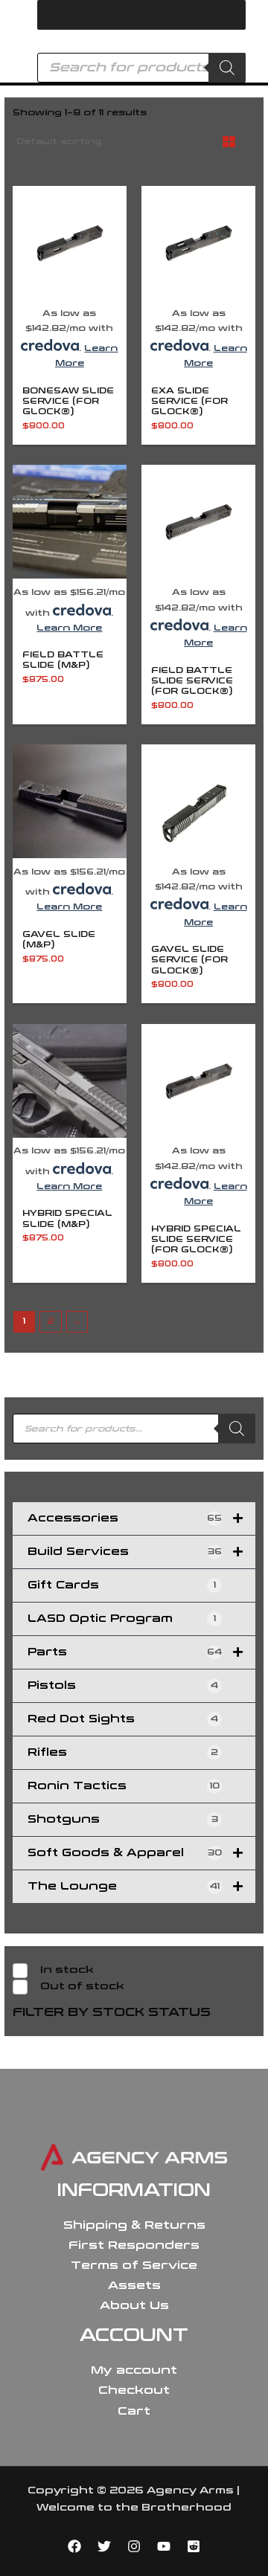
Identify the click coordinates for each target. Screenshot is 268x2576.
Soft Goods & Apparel (125, 1853)
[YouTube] (164, 2546)
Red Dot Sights (123, 1719)
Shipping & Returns (134, 2225)
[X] (104, 2546)
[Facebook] (74, 2546)
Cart (134, 2411)
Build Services (125, 1552)
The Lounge (124, 1886)
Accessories (125, 1518)
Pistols (123, 1685)
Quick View (69, 290)
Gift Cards (122, 1585)
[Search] (227, 68)
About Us (134, 2305)
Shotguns (123, 1819)
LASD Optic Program (122, 1619)
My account (134, 2370)
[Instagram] (134, 2546)
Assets (134, 2285)
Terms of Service (134, 2265)
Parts (125, 1652)
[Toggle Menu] (226, 15)
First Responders (134, 2245)
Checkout (134, 2390)
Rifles (123, 1752)
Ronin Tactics (124, 1786)
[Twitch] (194, 2546)
